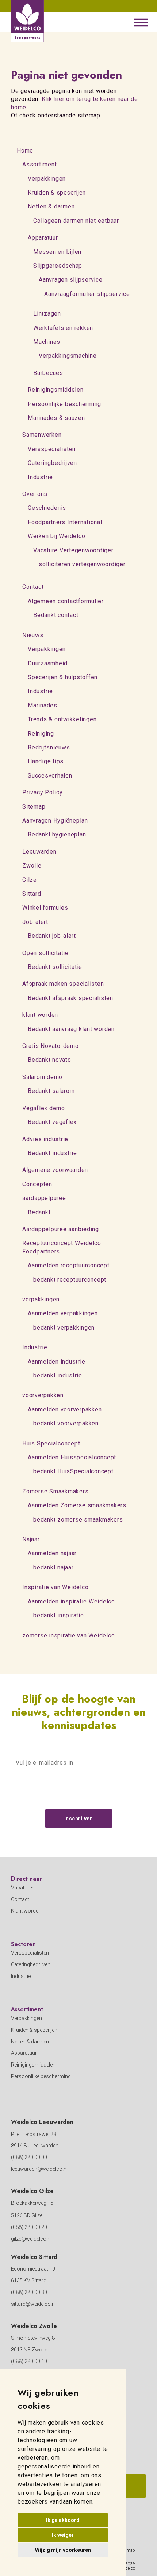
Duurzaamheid (48, 663)
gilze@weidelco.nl (31, 2239)
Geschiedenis (47, 508)
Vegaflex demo (44, 1108)
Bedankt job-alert (52, 936)
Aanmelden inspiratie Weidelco (71, 1601)
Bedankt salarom (51, 1091)
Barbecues (48, 373)
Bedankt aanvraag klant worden (71, 1029)
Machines (47, 342)
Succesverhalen (50, 776)
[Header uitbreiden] (141, 22)
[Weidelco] (27, 21)
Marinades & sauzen (56, 418)
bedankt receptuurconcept (70, 1280)
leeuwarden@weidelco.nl (39, 2169)
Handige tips (46, 761)
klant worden (40, 1015)
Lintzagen (47, 314)
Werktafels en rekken (63, 328)
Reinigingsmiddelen (56, 390)
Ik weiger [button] (63, 2535)
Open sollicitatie (45, 953)
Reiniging (41, 734)
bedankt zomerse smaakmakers (78, 1520)
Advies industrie (45, 1139)
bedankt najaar (53, 1567)
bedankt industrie (58, 1375)
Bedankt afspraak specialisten (70, 998)
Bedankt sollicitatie (55, 967)
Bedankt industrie (52, 1153)
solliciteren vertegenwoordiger (82, 564)
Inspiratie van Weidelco (55, 1587)
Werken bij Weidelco (56, 536)
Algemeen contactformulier (66, 601)
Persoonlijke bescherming (64, 404)
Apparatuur (43, 238)
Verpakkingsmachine (68, 356)
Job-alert (35, 922)
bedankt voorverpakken (66, 1423)
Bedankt (39, 1212)
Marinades (43, 705)
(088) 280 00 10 (29, 2361)
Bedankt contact (56, 615)
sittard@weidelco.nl (33, 2304)
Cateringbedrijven (52, 463)
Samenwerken (42, 435)
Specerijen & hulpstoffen (63, 677)
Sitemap (34, 807)
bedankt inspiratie (59, 1615)
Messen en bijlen (57, 252)
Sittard (32, 894)
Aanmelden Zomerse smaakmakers (77, 1505)
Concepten (37, 1184)
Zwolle (32, 866)
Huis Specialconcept (51, 1443)
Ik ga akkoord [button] (63, 2520)
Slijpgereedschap (58, 266)
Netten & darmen (51, 206)
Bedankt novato (49, 1060)
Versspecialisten (52, 449)
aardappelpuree (44, 1198)
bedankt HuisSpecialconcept (73, 1471)
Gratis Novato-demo (51, 1046)
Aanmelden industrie (56, 1362)
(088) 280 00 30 (29, 2292)
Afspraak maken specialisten (63, 984)
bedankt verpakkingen (64, 1328)
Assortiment (39, 164)
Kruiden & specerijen (57, 193)
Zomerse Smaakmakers (55, 1491)
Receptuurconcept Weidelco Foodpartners (62, 1247)
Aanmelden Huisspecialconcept (72, 1457)
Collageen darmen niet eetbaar (76, 221)
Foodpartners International (65, 522)
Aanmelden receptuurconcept (69, 1265)
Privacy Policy (43, 792)
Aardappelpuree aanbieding (61, 1229)
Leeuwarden (39, 852)
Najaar (31, 1539)
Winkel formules (45, 908)
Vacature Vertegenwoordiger (73, 550)
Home (25, 151)
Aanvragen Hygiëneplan (55, 821)
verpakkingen (41, 1299)
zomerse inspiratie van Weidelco (68, 1635)
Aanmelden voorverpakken (65, 1409)
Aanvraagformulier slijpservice (87, 294)
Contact (33, 587)
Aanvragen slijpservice (71, 280)
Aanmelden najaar (52, 1553)
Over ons (35, 494)
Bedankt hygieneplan (57, 834)
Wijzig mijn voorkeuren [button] (63, 2550)
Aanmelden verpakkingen (63, 1313)
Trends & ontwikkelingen (62, 719)
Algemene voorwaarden (55, 1170)
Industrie (40, 477)
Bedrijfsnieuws (49, 747)
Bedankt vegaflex (52, 1122)
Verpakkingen (47, 179)
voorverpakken (43, 1395)
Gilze (30, 880)
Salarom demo (42, 1077)
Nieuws (33, 635)
